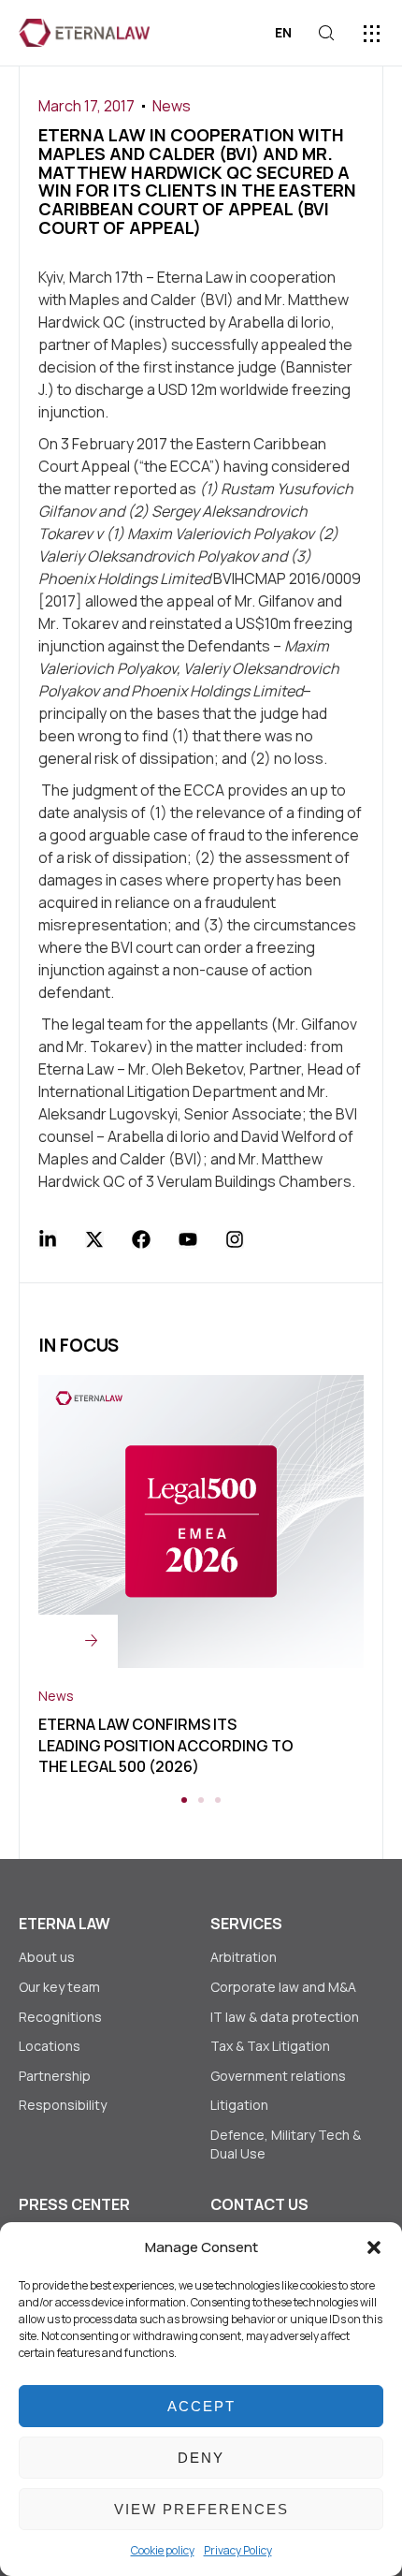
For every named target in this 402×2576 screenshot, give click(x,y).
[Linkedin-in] (48, 1239)
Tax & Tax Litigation (272, 2046)
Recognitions (60, 2017)
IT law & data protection (285, 2017)
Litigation (239, 2105)
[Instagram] (235, 1239)
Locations (50, 2046)
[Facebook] (141, 1239)
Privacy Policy (238, 2550)
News (172, 106)
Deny (201, 2458)
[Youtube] (188, 1239)
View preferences (201, 2509)
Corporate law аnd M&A (283, 1987)
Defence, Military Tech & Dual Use (286, 2144)
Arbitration (244, 1957)
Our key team (59, 1987)
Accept (201, 2406)
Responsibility (63, 2105)
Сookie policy (163, 2550)
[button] (374, 2247)
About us (47, 1957)
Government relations (278, 2076)
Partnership (55, 2076)
